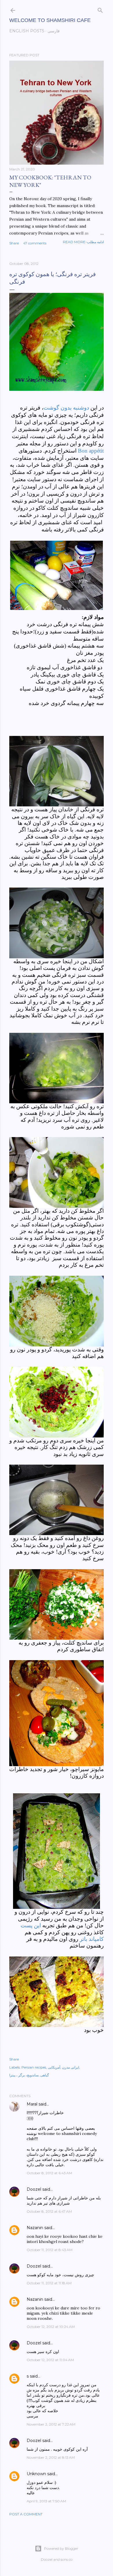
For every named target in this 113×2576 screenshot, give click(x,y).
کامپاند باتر (92, 1939)
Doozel (34, 2189)
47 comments (35, 243)
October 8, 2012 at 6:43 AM (49, 2173)
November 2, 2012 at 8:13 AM (51, 2457)
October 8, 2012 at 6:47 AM (49, 2211)
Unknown (36, 2474)
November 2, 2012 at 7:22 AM (51, 2424)
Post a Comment (26, 2514)
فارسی (54, 31)
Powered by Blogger (61, 2548)
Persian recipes (34, 2067)
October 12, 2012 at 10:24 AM (51, 2327)
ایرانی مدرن (71, 2067)
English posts (27, 31)
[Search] (100, 9)
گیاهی (45, 2075)
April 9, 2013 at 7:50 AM (46, 2501)
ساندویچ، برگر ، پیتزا (24, 2075)
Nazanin (35, 2228)
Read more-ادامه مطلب (83, 242)
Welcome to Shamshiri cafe (50, 20)
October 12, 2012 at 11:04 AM (50, 2360)
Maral (32, 2104)
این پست (31, 1925)
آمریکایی (54, 2067)
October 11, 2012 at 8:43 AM (50, 2250)
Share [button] (14, 243)
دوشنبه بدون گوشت (66, 408)
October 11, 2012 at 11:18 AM (49, 2283)
